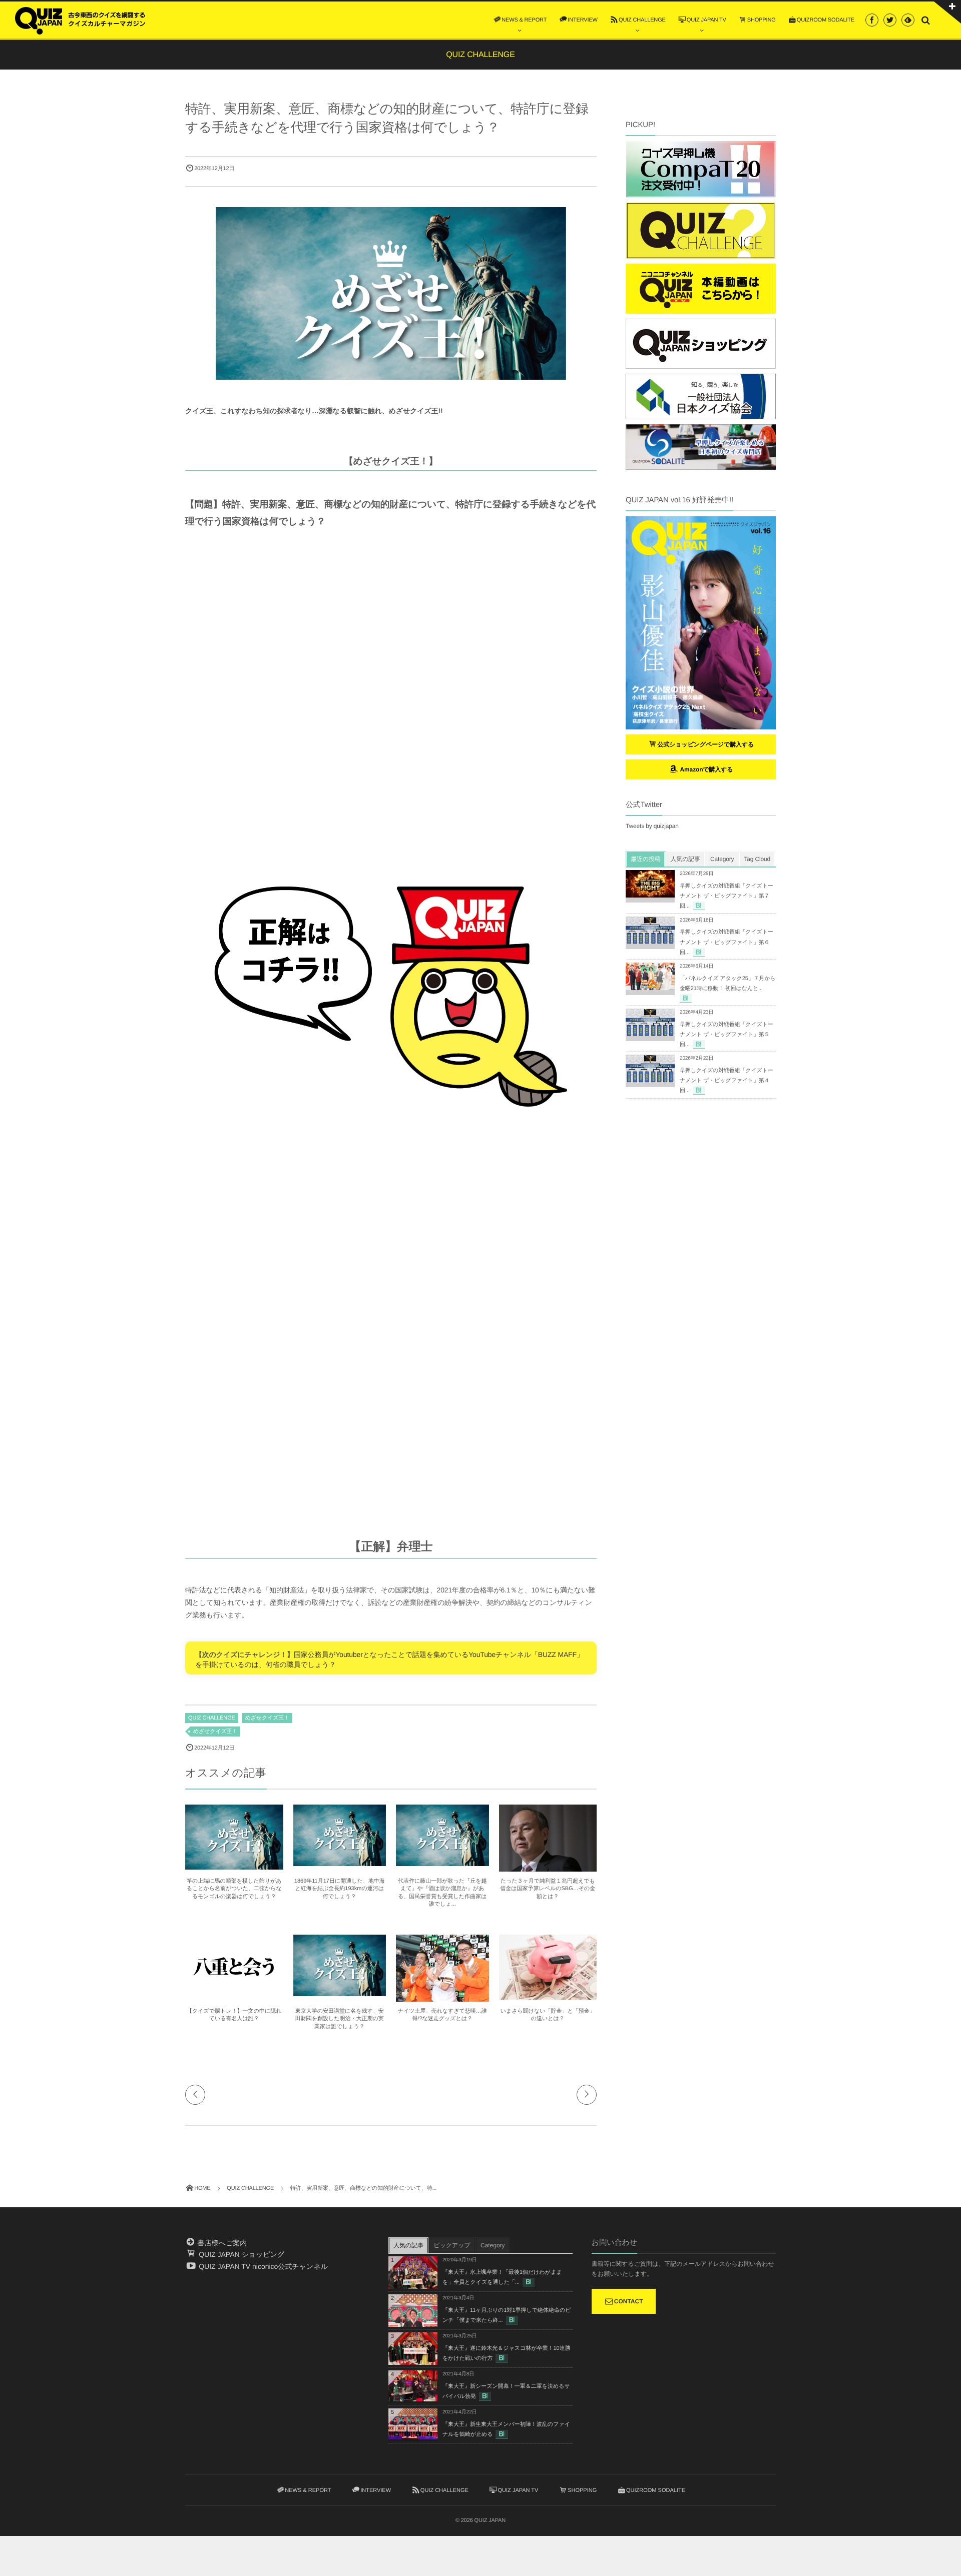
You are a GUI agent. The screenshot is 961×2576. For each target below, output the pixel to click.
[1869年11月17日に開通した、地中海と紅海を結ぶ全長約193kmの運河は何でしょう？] (340, 1862)
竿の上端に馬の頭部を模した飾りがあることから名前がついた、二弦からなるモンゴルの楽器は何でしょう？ (234, 1889)
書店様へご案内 (221, 2243)
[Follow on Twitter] (890, 20)
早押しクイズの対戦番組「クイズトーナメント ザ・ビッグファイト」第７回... (727, 896)
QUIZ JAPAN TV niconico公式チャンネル (262, 2266)
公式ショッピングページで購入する (706, 744)
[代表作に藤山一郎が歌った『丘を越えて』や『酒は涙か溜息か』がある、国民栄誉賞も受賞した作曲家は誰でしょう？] (442, 1862)
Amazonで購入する (705, 769)
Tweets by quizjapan (652, 826)
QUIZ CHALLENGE (212, 1718)
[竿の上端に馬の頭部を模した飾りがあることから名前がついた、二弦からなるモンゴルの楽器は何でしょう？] (234, 1865)
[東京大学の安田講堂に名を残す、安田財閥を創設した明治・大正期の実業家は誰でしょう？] (340, 1992)
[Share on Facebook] (872, 20)
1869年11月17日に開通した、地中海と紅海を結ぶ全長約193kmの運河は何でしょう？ (340, 1889)
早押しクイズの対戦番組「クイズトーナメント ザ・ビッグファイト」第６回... (727, 942)
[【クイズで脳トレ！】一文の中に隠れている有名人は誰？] (234, 1995)
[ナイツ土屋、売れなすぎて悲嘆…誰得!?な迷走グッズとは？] (442, 1999)
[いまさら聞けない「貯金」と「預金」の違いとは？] (548, 1995)
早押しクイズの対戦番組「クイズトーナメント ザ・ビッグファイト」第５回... (727, 1035)
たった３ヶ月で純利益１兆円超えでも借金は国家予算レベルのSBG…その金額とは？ (548, 1889)
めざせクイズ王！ (267, 1718)
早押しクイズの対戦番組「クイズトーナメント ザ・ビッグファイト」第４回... (727, 1081)
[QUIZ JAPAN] (80, 20)
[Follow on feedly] (908, 20)
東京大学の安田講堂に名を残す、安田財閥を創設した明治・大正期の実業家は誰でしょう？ (340, 2019)
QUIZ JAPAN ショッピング (241, 2254)
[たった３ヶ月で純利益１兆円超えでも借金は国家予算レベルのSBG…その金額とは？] (548, 1870)
